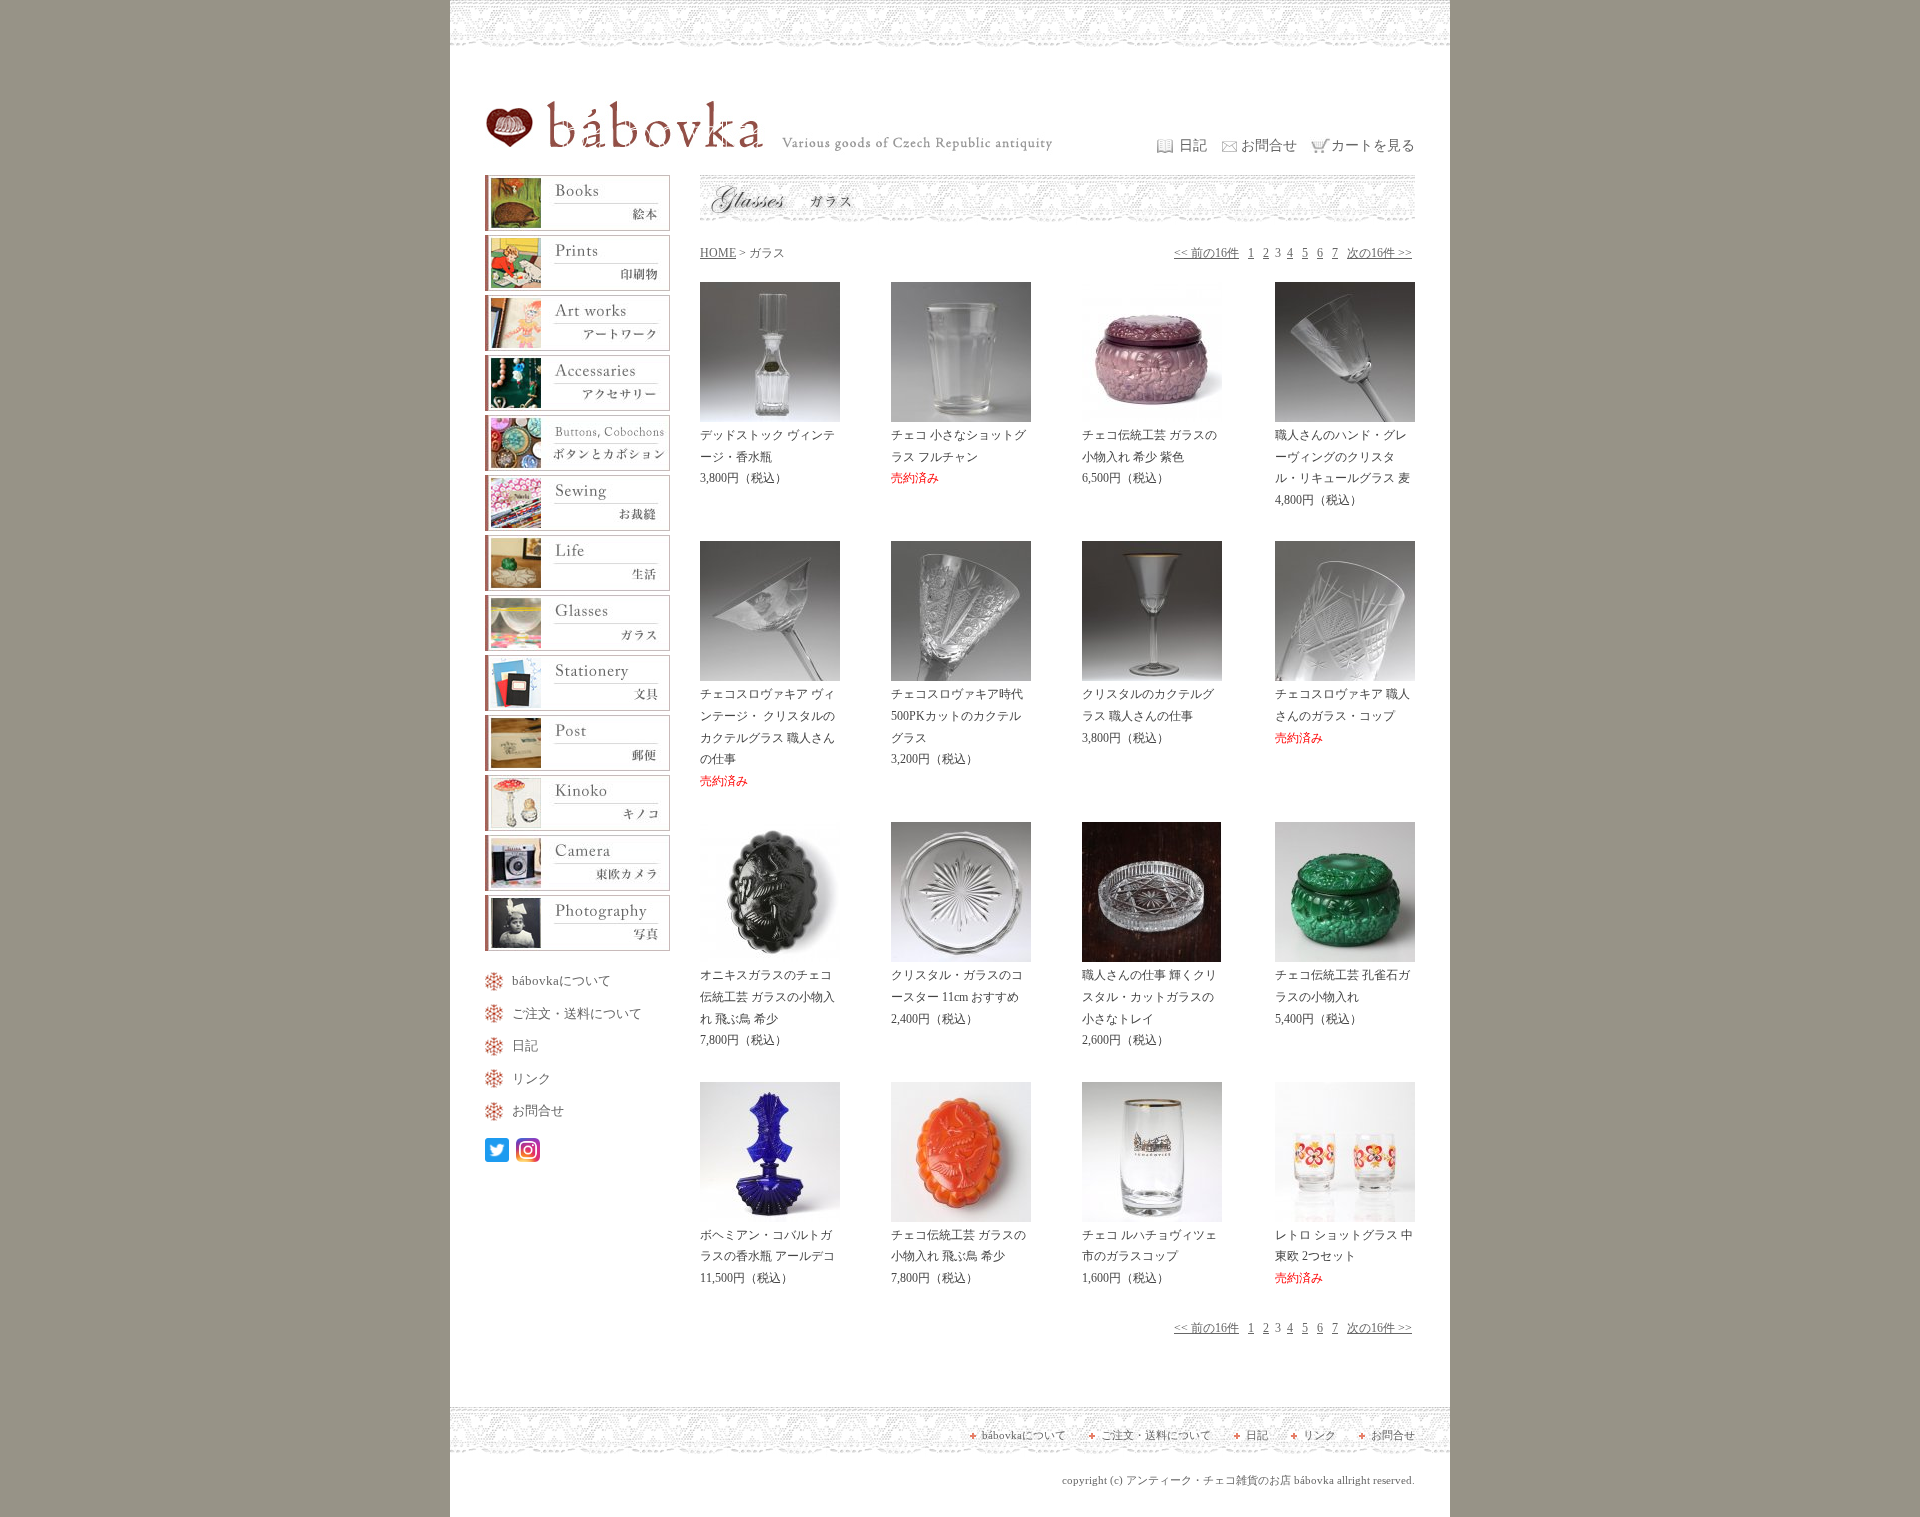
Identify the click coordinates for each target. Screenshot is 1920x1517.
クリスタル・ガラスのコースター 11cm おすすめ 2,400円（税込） (957, 996)
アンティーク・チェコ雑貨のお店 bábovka (1230, 1480)
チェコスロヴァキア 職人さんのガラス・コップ (1342, 715)
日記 (1193, 145)
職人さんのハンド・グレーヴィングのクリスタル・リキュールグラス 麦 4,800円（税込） (1342, 467)
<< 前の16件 (1206, 253)
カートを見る (1373, 145)
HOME (718, 253)
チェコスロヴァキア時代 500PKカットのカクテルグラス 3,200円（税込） (957, 726)
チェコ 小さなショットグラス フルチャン (958, 456)
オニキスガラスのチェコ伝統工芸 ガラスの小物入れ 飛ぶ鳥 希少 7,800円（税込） (767, 1007)
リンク (531, 1078)
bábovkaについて (561, 980)
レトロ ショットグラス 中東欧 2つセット (1344, 1256)
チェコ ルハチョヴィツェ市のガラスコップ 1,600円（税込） (1149, 1256)
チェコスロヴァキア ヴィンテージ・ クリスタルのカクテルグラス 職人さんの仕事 (767, 737)
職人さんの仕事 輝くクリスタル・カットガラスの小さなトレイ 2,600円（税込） (1149, 1007)
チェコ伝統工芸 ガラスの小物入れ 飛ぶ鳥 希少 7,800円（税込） (958, 1256)
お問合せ (1269, 145)
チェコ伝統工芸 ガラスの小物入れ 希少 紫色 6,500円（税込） (1149, 456)
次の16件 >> (1379, 253)
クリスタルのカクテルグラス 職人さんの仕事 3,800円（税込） (1148, 715)
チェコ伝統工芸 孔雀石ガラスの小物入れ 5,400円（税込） (1342, 996)
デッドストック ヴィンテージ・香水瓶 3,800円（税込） (767, 456)
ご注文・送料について (577, 1013)
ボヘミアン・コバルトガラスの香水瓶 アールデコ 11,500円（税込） (767, 1256)
